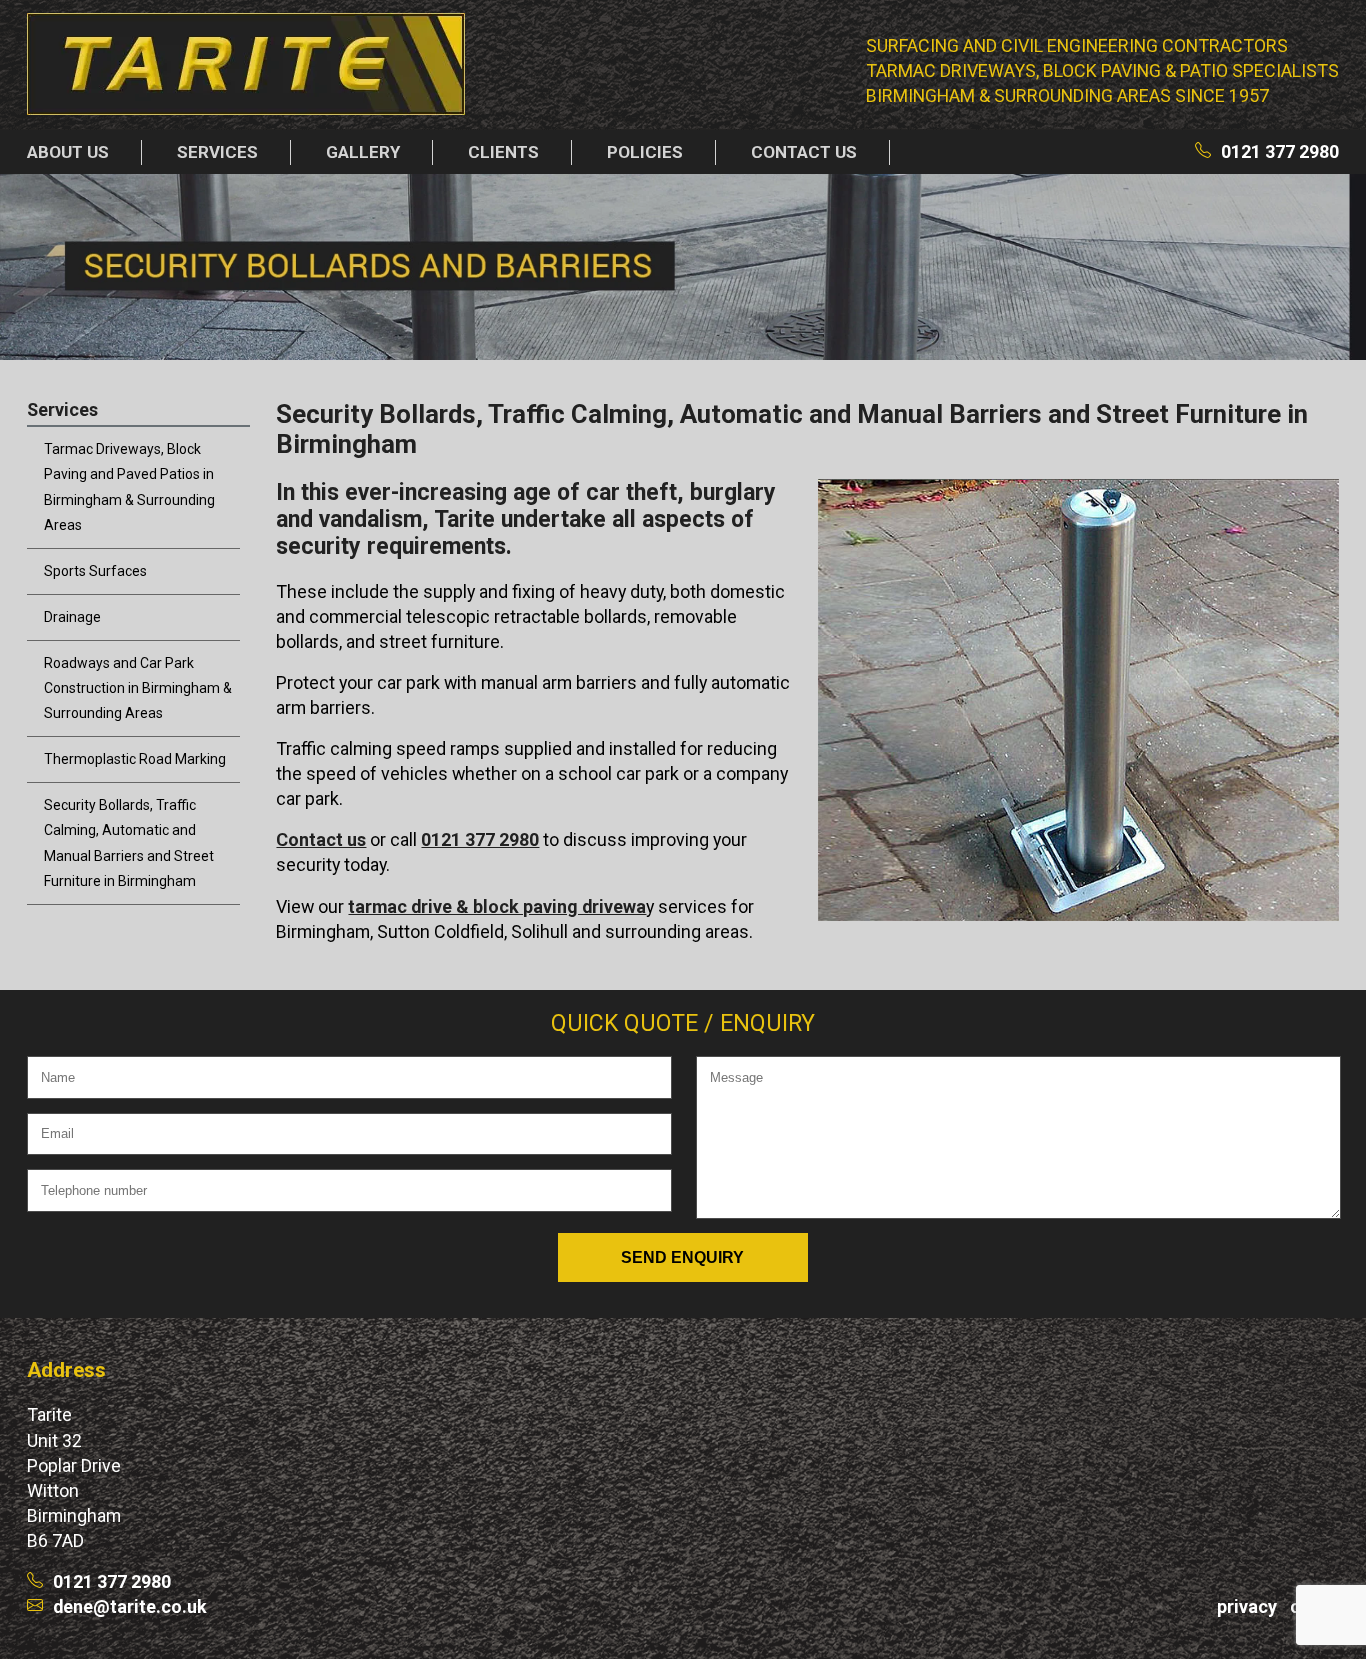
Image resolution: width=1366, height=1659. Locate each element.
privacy (1247, 1606)
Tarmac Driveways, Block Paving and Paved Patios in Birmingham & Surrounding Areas (129, 486)
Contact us (804, 152)
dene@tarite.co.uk (130, 1606)
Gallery (363, 152)
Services (217, 152)
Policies (645, 152)
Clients (503, 152)
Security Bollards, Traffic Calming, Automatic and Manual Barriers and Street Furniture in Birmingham (129, 842)
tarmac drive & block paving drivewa (497, 906)
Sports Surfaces (95, 571)
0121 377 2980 (1280, 151)
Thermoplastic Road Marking (135, 759)
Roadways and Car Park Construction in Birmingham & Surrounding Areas (138, 688)
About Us (68, 152)
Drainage (72, 617)
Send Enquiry (682, 1257)
